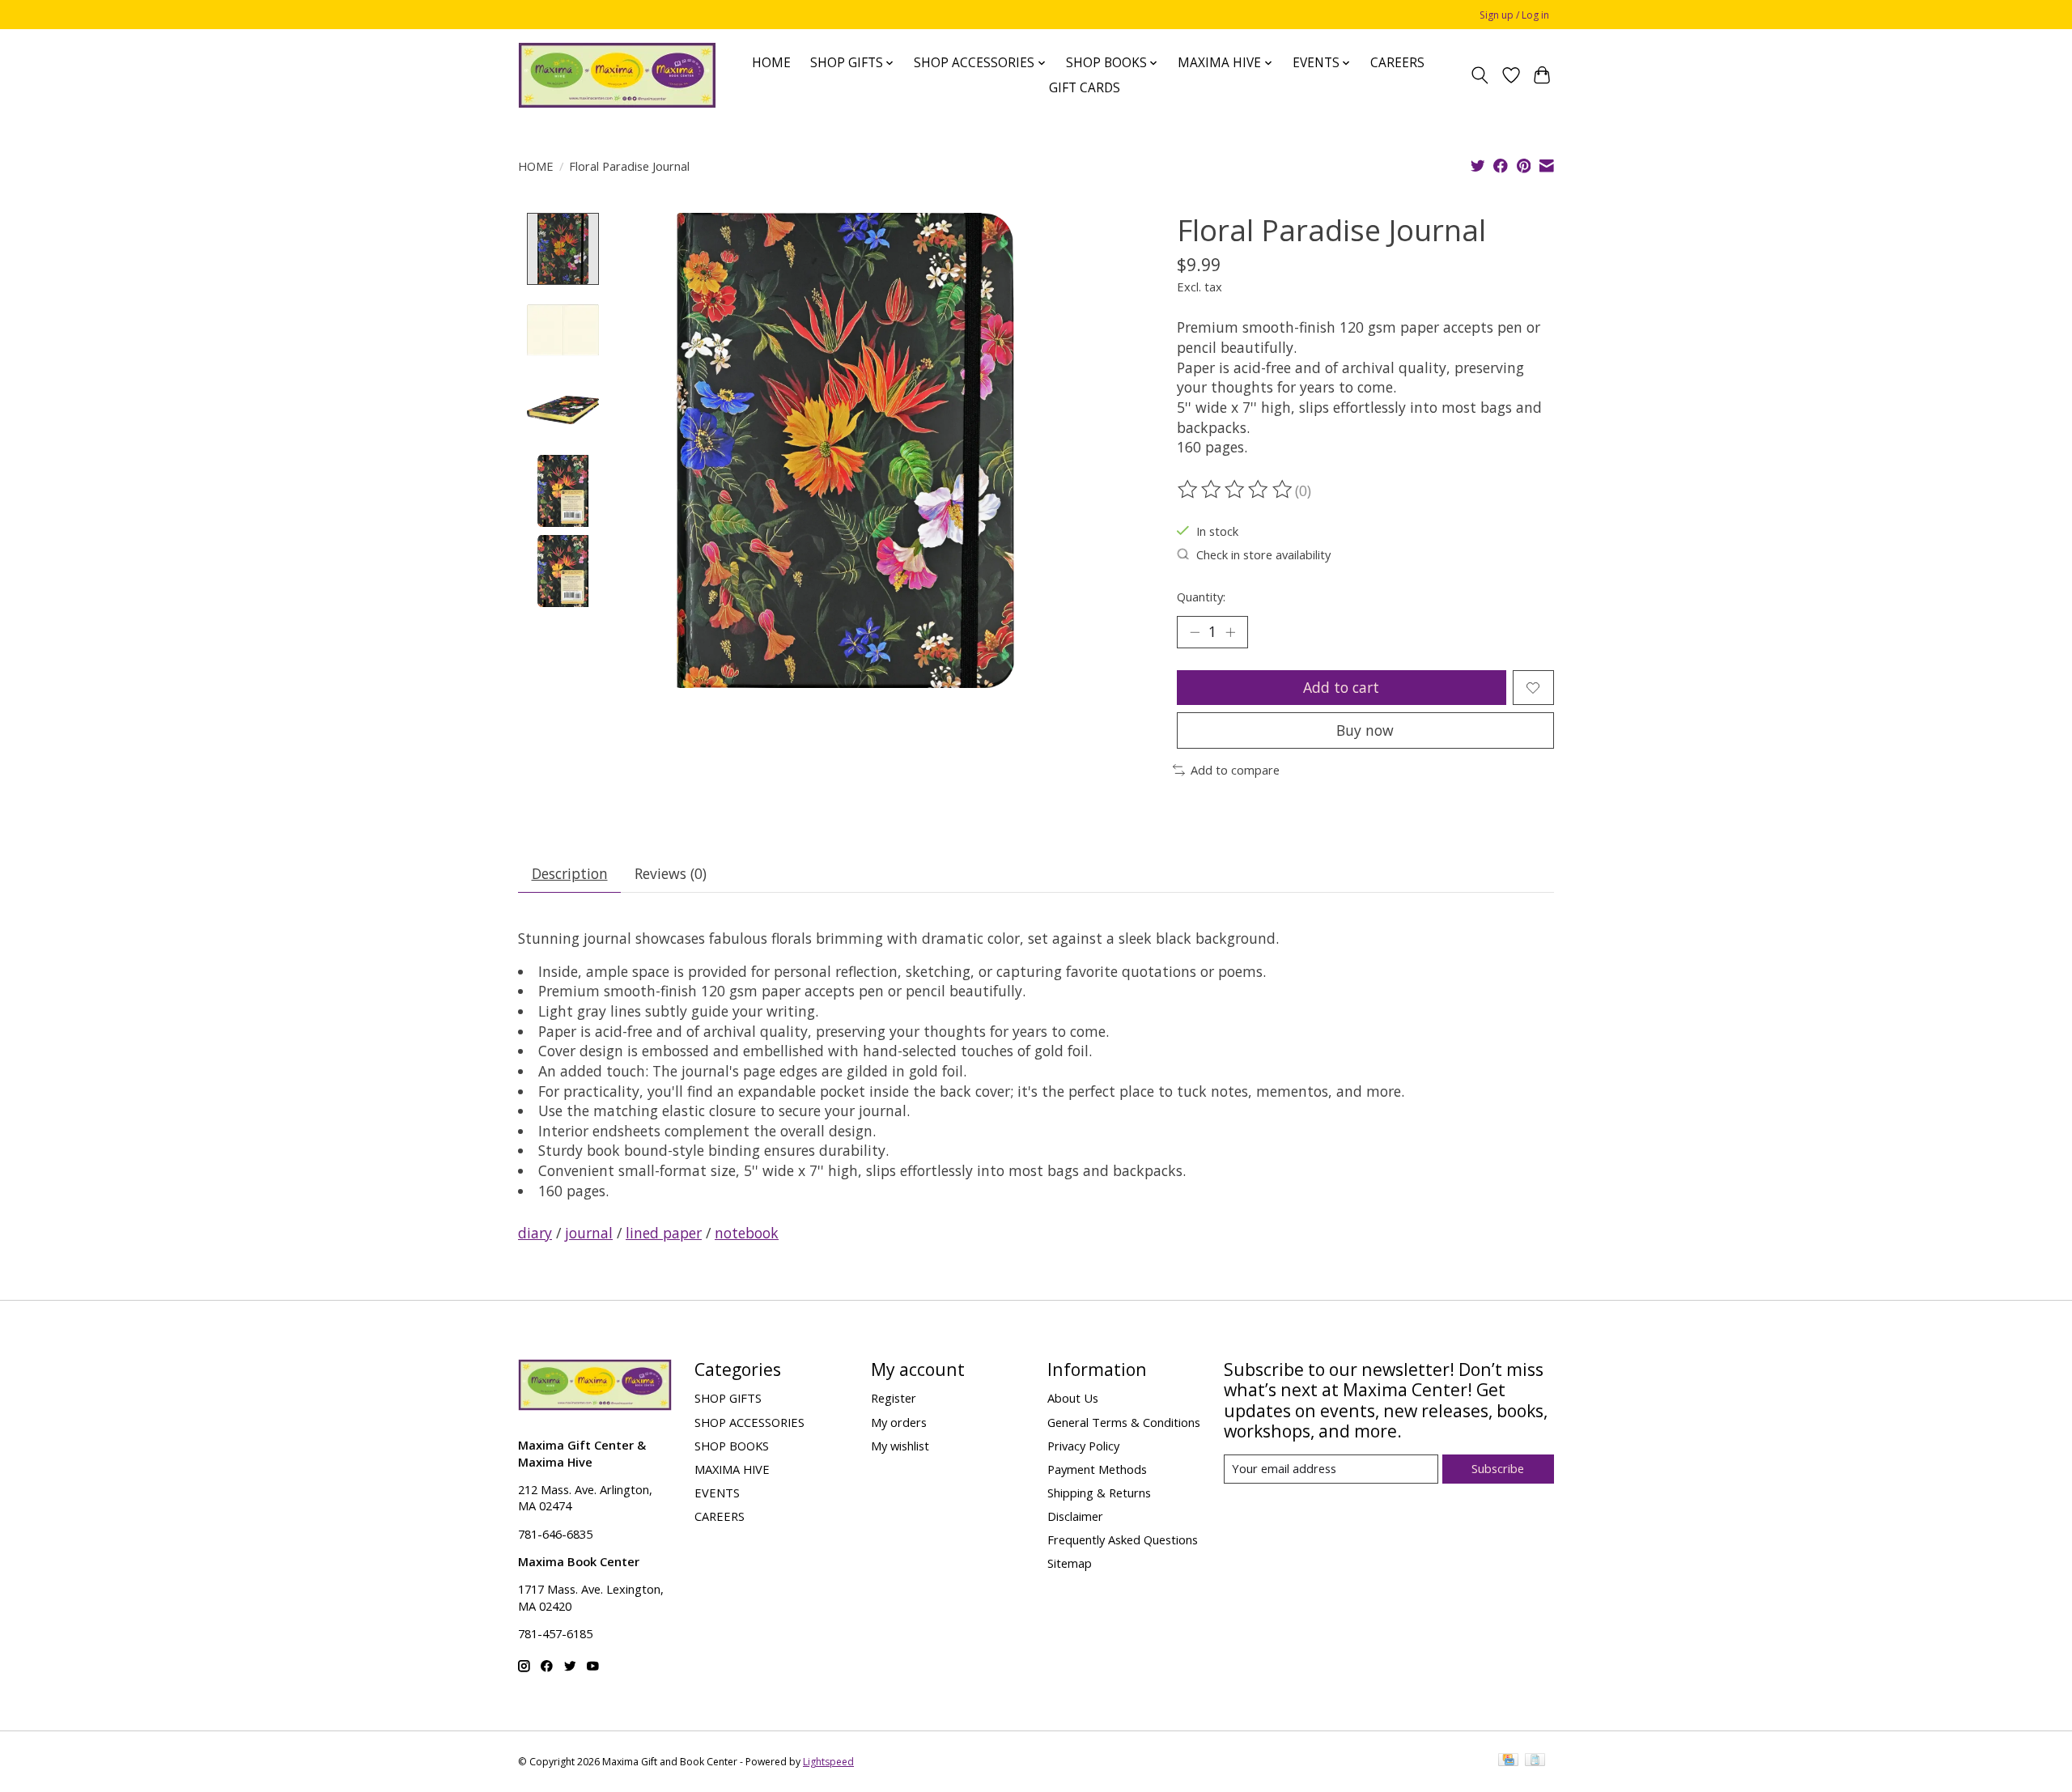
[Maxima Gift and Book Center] (617, 75)
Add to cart (1341, 687)
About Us (1073, 1398)
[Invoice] (1535, 1761)
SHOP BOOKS (732, 1446)
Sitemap (1070, 1563)
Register (894, 1398)
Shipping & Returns (1099, 1493)
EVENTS (717, 1493)
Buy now (1365, 730)
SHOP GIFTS (728, 1398)
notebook (747, 1233)
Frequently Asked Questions (1123, 1539)
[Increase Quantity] (1230, 632)
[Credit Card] (1508, 1761)
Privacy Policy (1083, 1446)
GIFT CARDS (1085, 88)
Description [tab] (570, 873)
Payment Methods (1097, 1469)
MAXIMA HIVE (732, 1469)
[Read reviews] (1236, 490)
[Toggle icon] (1480, 75)
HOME (771, 63)
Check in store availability (1263, 554)
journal (589, 1233)
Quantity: (1201, 597)
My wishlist (900, 1446)
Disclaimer (1075, 1516)
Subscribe (1498, 1468)
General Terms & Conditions (1124, 1422)
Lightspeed (828, 1762)
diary (535, 1233)
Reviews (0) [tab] (671, 873)
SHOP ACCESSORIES (749, 1422)
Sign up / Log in (1514, 15)
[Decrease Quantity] (1195, 632)
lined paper (664, 1233)
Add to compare (1235, 770)
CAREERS (1397, 63)
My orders (899, 1422)
